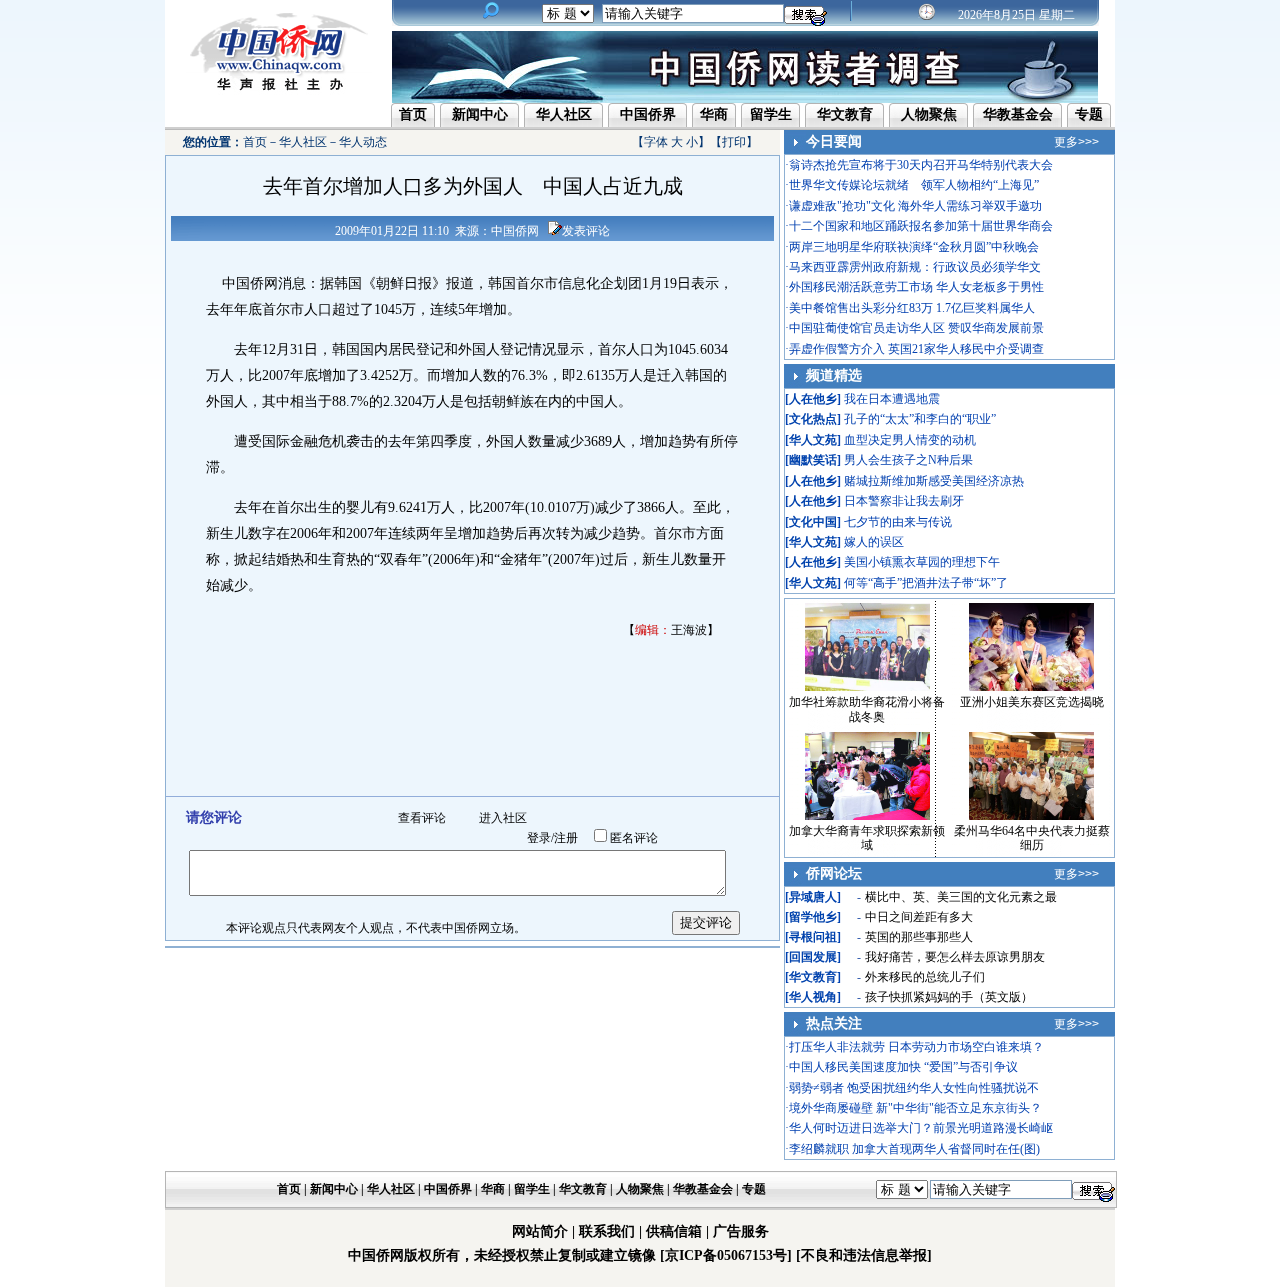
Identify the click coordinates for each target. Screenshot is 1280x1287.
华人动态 (363, 142)
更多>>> (1076, 142)
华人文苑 (813, 440)
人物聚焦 (929, 114)
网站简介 (540, 1231)
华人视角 (813, 997)
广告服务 (741, 1231)
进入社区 (503, 818)
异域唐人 (813, 897)
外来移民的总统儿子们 (925, 977)
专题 (1089, 114)
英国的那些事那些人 (919, 937)
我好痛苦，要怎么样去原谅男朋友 (955, 957)
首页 (413, 114)
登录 (539, 838)
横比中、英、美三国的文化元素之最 (961, 897)
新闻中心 (480, 114)
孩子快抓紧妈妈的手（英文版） (949, 997)
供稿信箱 (674, 1231)
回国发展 (813, 957)
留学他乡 (813, 917)
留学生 (771, 114)
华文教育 (845, 114)
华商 (714, 114)
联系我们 (607, 1231)
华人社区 (564, 114)
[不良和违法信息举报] (864, 1255)
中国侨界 (648, 114)
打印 (734, 142)
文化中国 (813, 522)
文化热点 (813, 419)
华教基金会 (1018, 114)
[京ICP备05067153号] (726, 1255)
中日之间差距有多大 (919, 917)
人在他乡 (813, 399)
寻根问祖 (813, 937)
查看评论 (422, 818)
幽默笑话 (813, 460)
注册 (566, 838)
